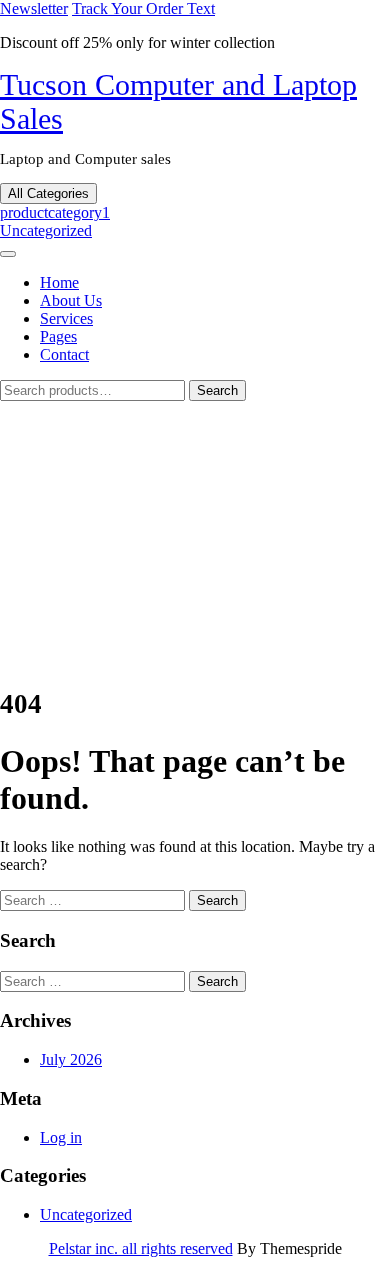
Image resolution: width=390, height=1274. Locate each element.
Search (217, 390)
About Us (71, 300)
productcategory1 (55, 212)
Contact (64, 354)
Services (66, 318)
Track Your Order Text (143, 8)
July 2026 (71, 1059)
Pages (58, 336)
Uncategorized (46, 230)
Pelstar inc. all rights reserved (141, 1248)
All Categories (48, 193)
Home (59, 282)
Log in (61, 1137)
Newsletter (34, 8)
